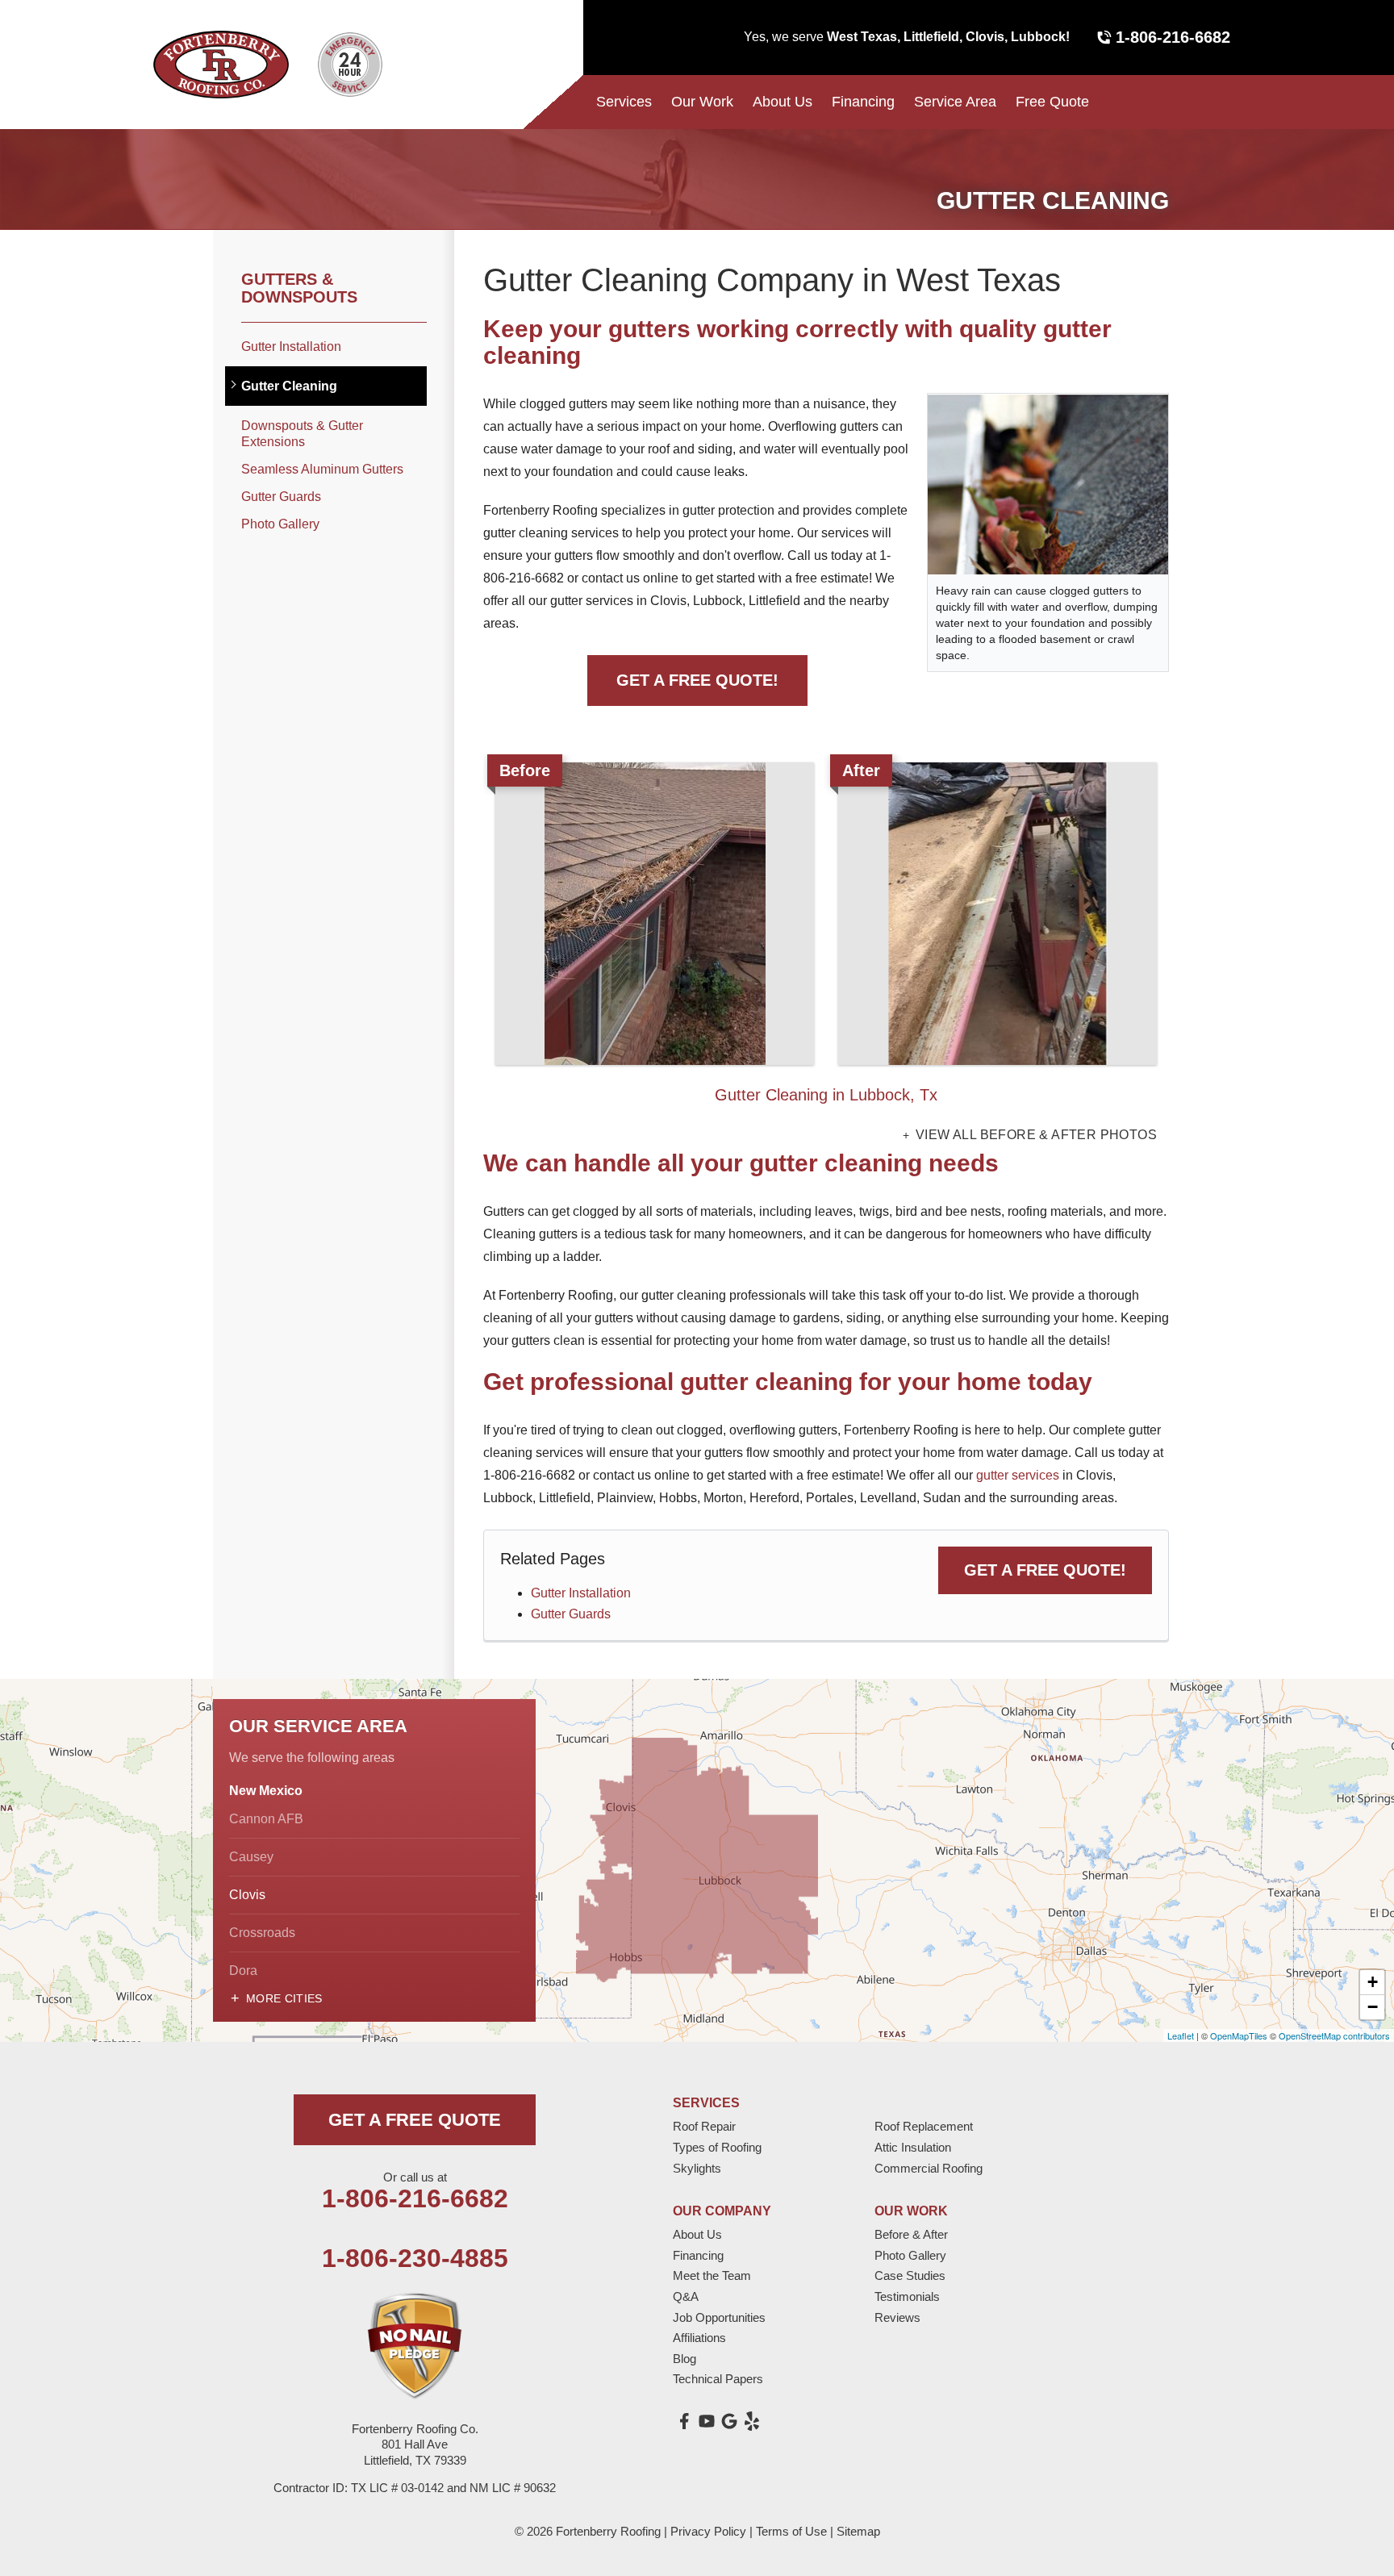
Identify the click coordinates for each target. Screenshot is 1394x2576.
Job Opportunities (719, 2317)
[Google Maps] (729, 2421)
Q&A (686, 2296)
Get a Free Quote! (697, 680)
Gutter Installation (581, 1593)
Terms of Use (791, 2531)
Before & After (911, 2234)
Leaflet (1181, 2035)
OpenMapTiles (1239, 2035)
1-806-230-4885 (415, 2258)
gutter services (1018, 1475)
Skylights (697, 2168)
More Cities (284, 1998)
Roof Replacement (924, 2126)
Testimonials (907, 2296)
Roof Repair (704, 2126)
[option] (826, 936)
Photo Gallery (280, 524)
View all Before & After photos (1035, 1135)
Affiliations (699, 2338)
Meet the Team (712, 2275)
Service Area (955, 102)
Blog (684, 2359)
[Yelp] (752, 2421)
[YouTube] (707, 2421)
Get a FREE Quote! (1045, 1570)
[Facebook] (684, 2421)
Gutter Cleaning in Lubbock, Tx (826, 1095)
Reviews (897, 2317)
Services (624, 102)
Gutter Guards (571, 1614)
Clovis (247, 1895)
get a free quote (415, 2120)
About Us (783, 102)
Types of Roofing (717, 2147)
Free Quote (1052, 102)
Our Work (702, 102)
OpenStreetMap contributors (1334, 2035)
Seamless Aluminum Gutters (322, 469)
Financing (863, 102)
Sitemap (858, 2531)
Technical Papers (718, 2379)
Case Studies (910, 2275)
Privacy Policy (708, 2531)
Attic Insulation (913, 2147)
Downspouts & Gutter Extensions (302, 433)
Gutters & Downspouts (299, 288)
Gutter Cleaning (289, 386)
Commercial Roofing (929, 2168)
